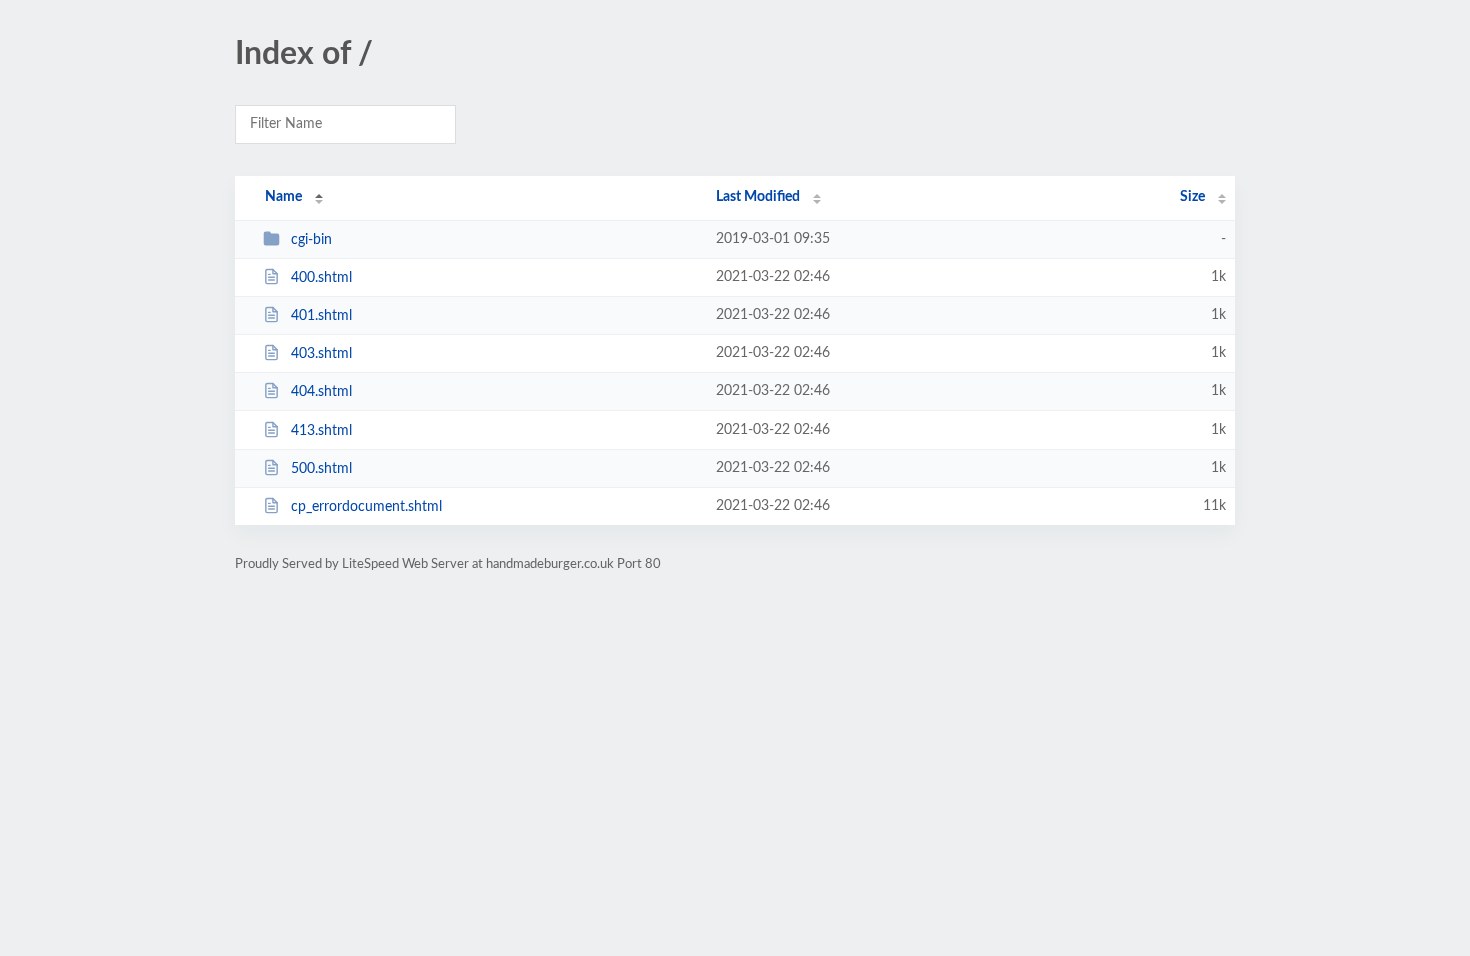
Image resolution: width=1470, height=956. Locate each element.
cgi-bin (311, 240)
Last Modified (758, 197)
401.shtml (321, 316)
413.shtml (321, 431)
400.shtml (321, 278)
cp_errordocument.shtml (366, 507)
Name (283, 197)
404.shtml (321, 392)
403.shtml (321, 354)
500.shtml (321, 469)
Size (1192, 197)
